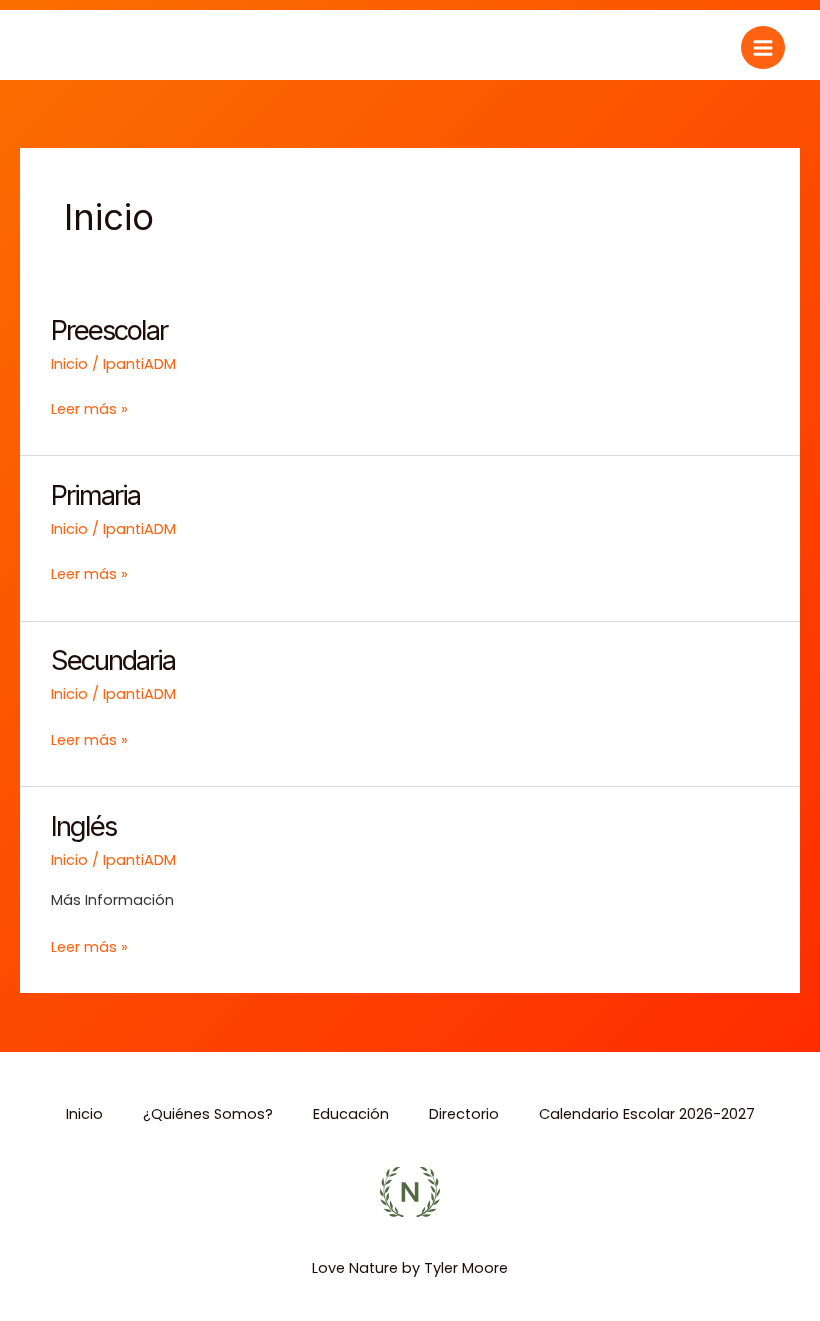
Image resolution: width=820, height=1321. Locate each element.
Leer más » (89, 408)
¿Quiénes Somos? (208, 1114)
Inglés (83, 826)
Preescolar (109, 330)
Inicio (69, 364)
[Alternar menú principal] (763, 48)
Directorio (464, 1114)
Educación (351, 1114)
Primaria (95, 495)
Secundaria (113, 660)
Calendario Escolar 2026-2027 (647, 1114)
